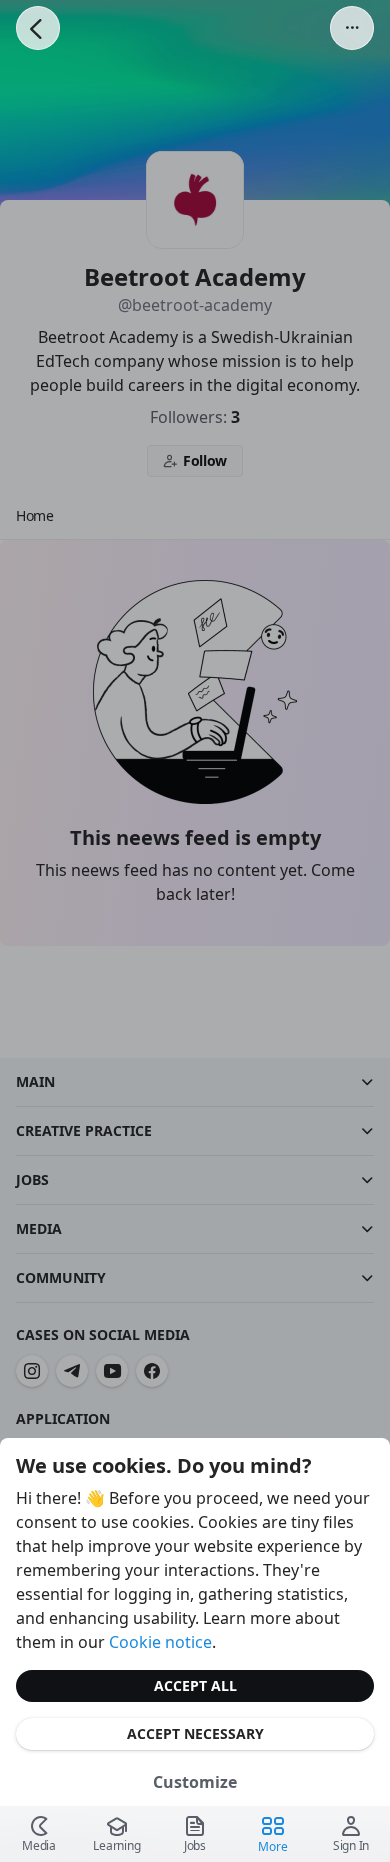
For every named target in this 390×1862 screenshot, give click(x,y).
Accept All (195, 1685)
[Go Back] (38, 28)
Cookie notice (160, 1642)
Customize (195, 1782)
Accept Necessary (195, 1733)
